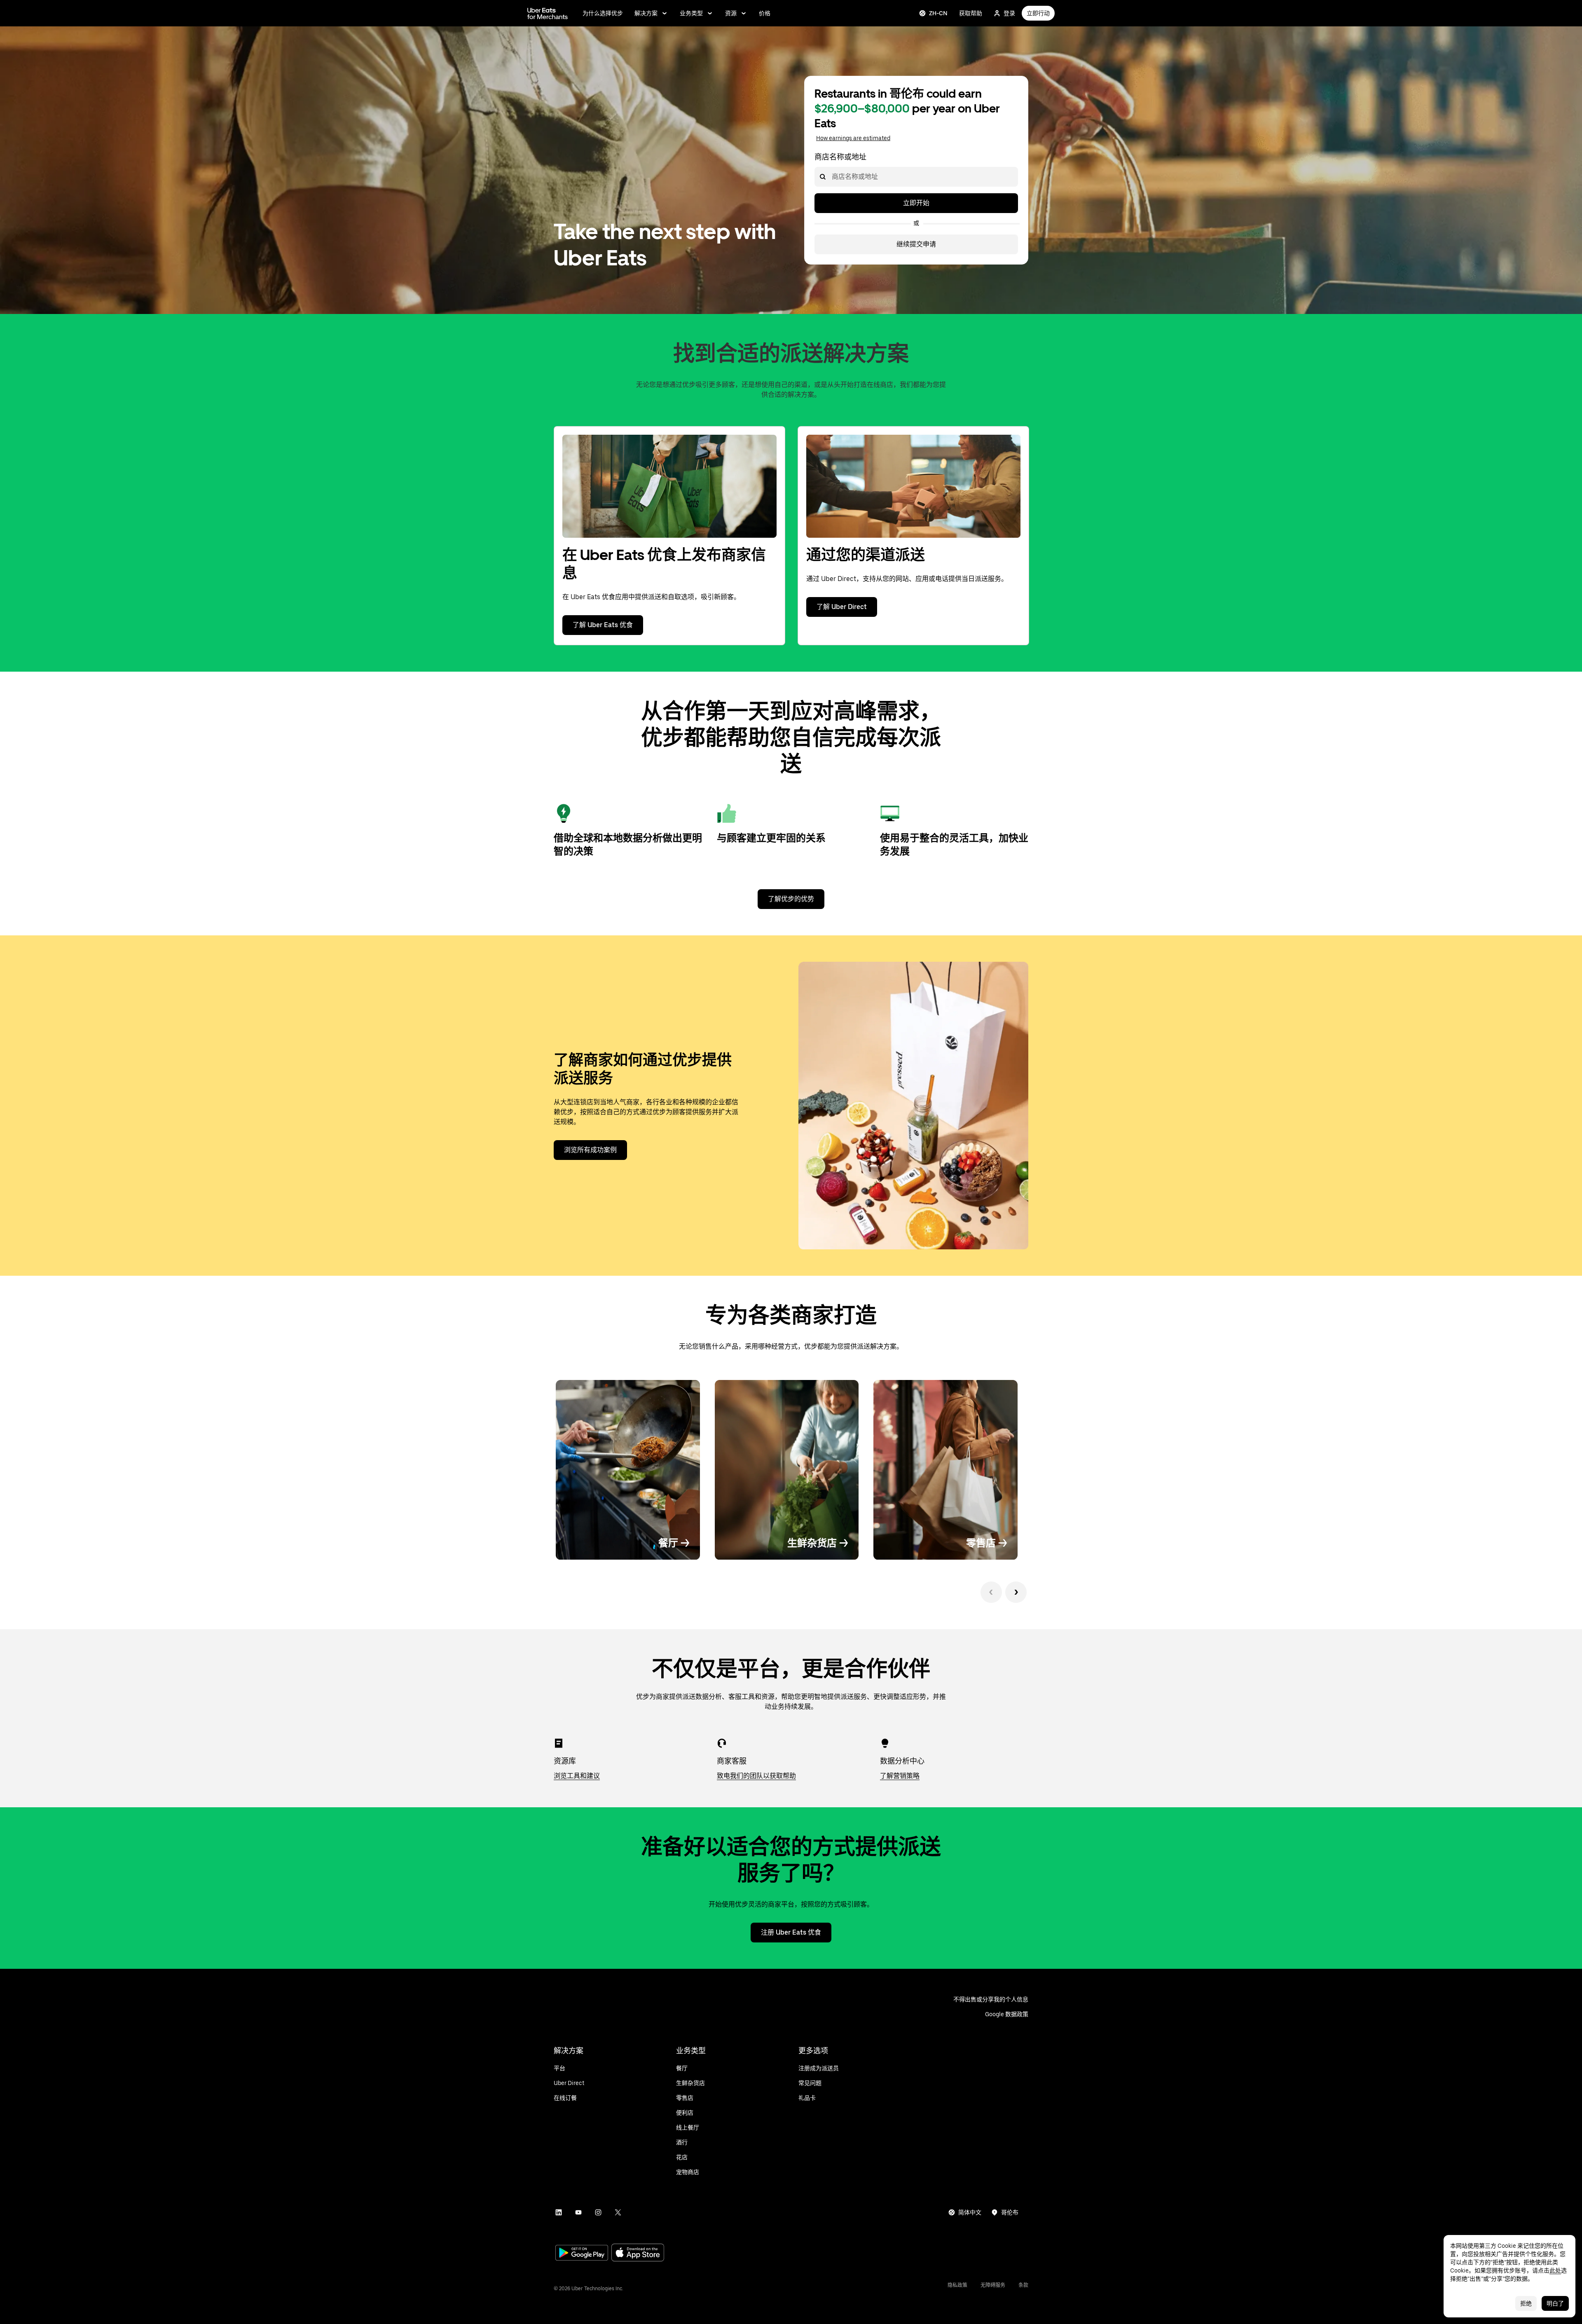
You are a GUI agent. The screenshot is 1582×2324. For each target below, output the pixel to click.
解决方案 (646, 13)
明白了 (1555, 2303)
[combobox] (831, 177)
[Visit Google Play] (582, 2254)
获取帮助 (971, 13)
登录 (1009, 13)
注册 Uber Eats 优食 (791, 1932)
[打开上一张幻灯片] (991, 1592)
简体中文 (970, 2212)
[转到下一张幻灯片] (1016, 1592)
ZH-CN (938, 13)
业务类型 (691, 13)
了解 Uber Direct (842, 607)
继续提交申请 (916, 244)
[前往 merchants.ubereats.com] (548, 13)
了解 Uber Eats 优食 (603, 625)
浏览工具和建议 (577, 1776)
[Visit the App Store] (638, 2253)
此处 (1555, 2270)
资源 (731, 13)
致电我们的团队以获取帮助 (756, 1776)
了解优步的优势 (791, 899)
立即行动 (1038, 13)
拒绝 (1526, 2303)
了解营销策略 (900, 1776)
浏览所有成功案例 (590, 1150)
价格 (765, 13)
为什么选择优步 (603, 13)
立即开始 (916, 203)
